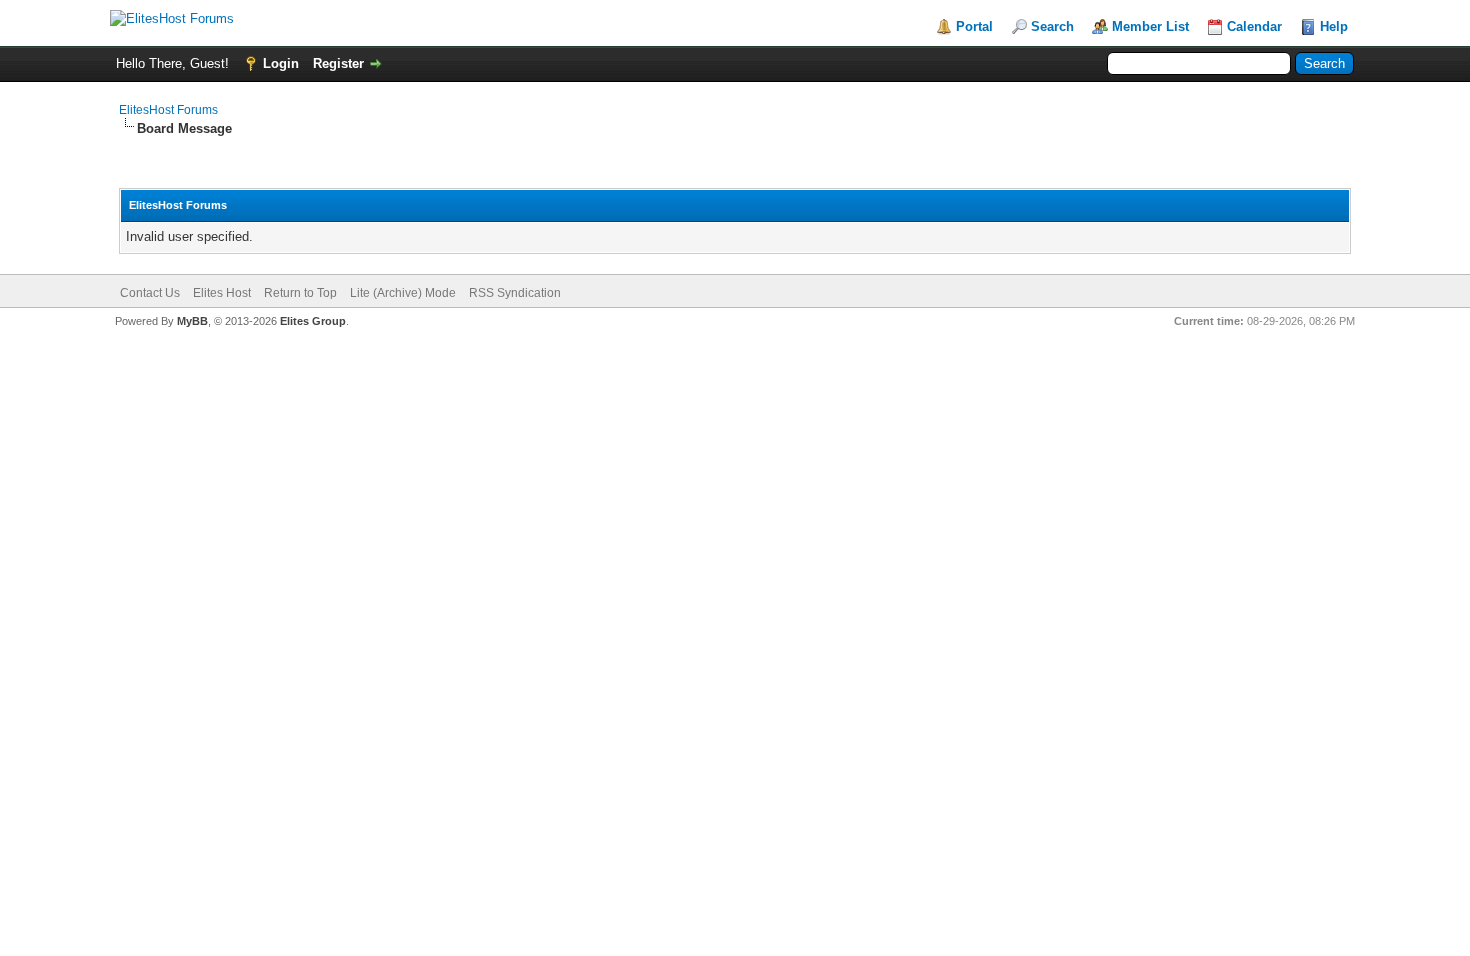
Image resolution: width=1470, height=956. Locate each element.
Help (1334, 26)
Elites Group (313, 321)
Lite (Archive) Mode (403, 293)
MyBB (192, 321)
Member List (1150, 26)
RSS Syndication (515, 293)
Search (1052, 26)
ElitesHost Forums (168, 110)
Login (281, 63)
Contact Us (150, 293)
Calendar (1254, 26)
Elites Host (222, 293)
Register (338, 63)
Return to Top (300, 293)
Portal (974, 26)
